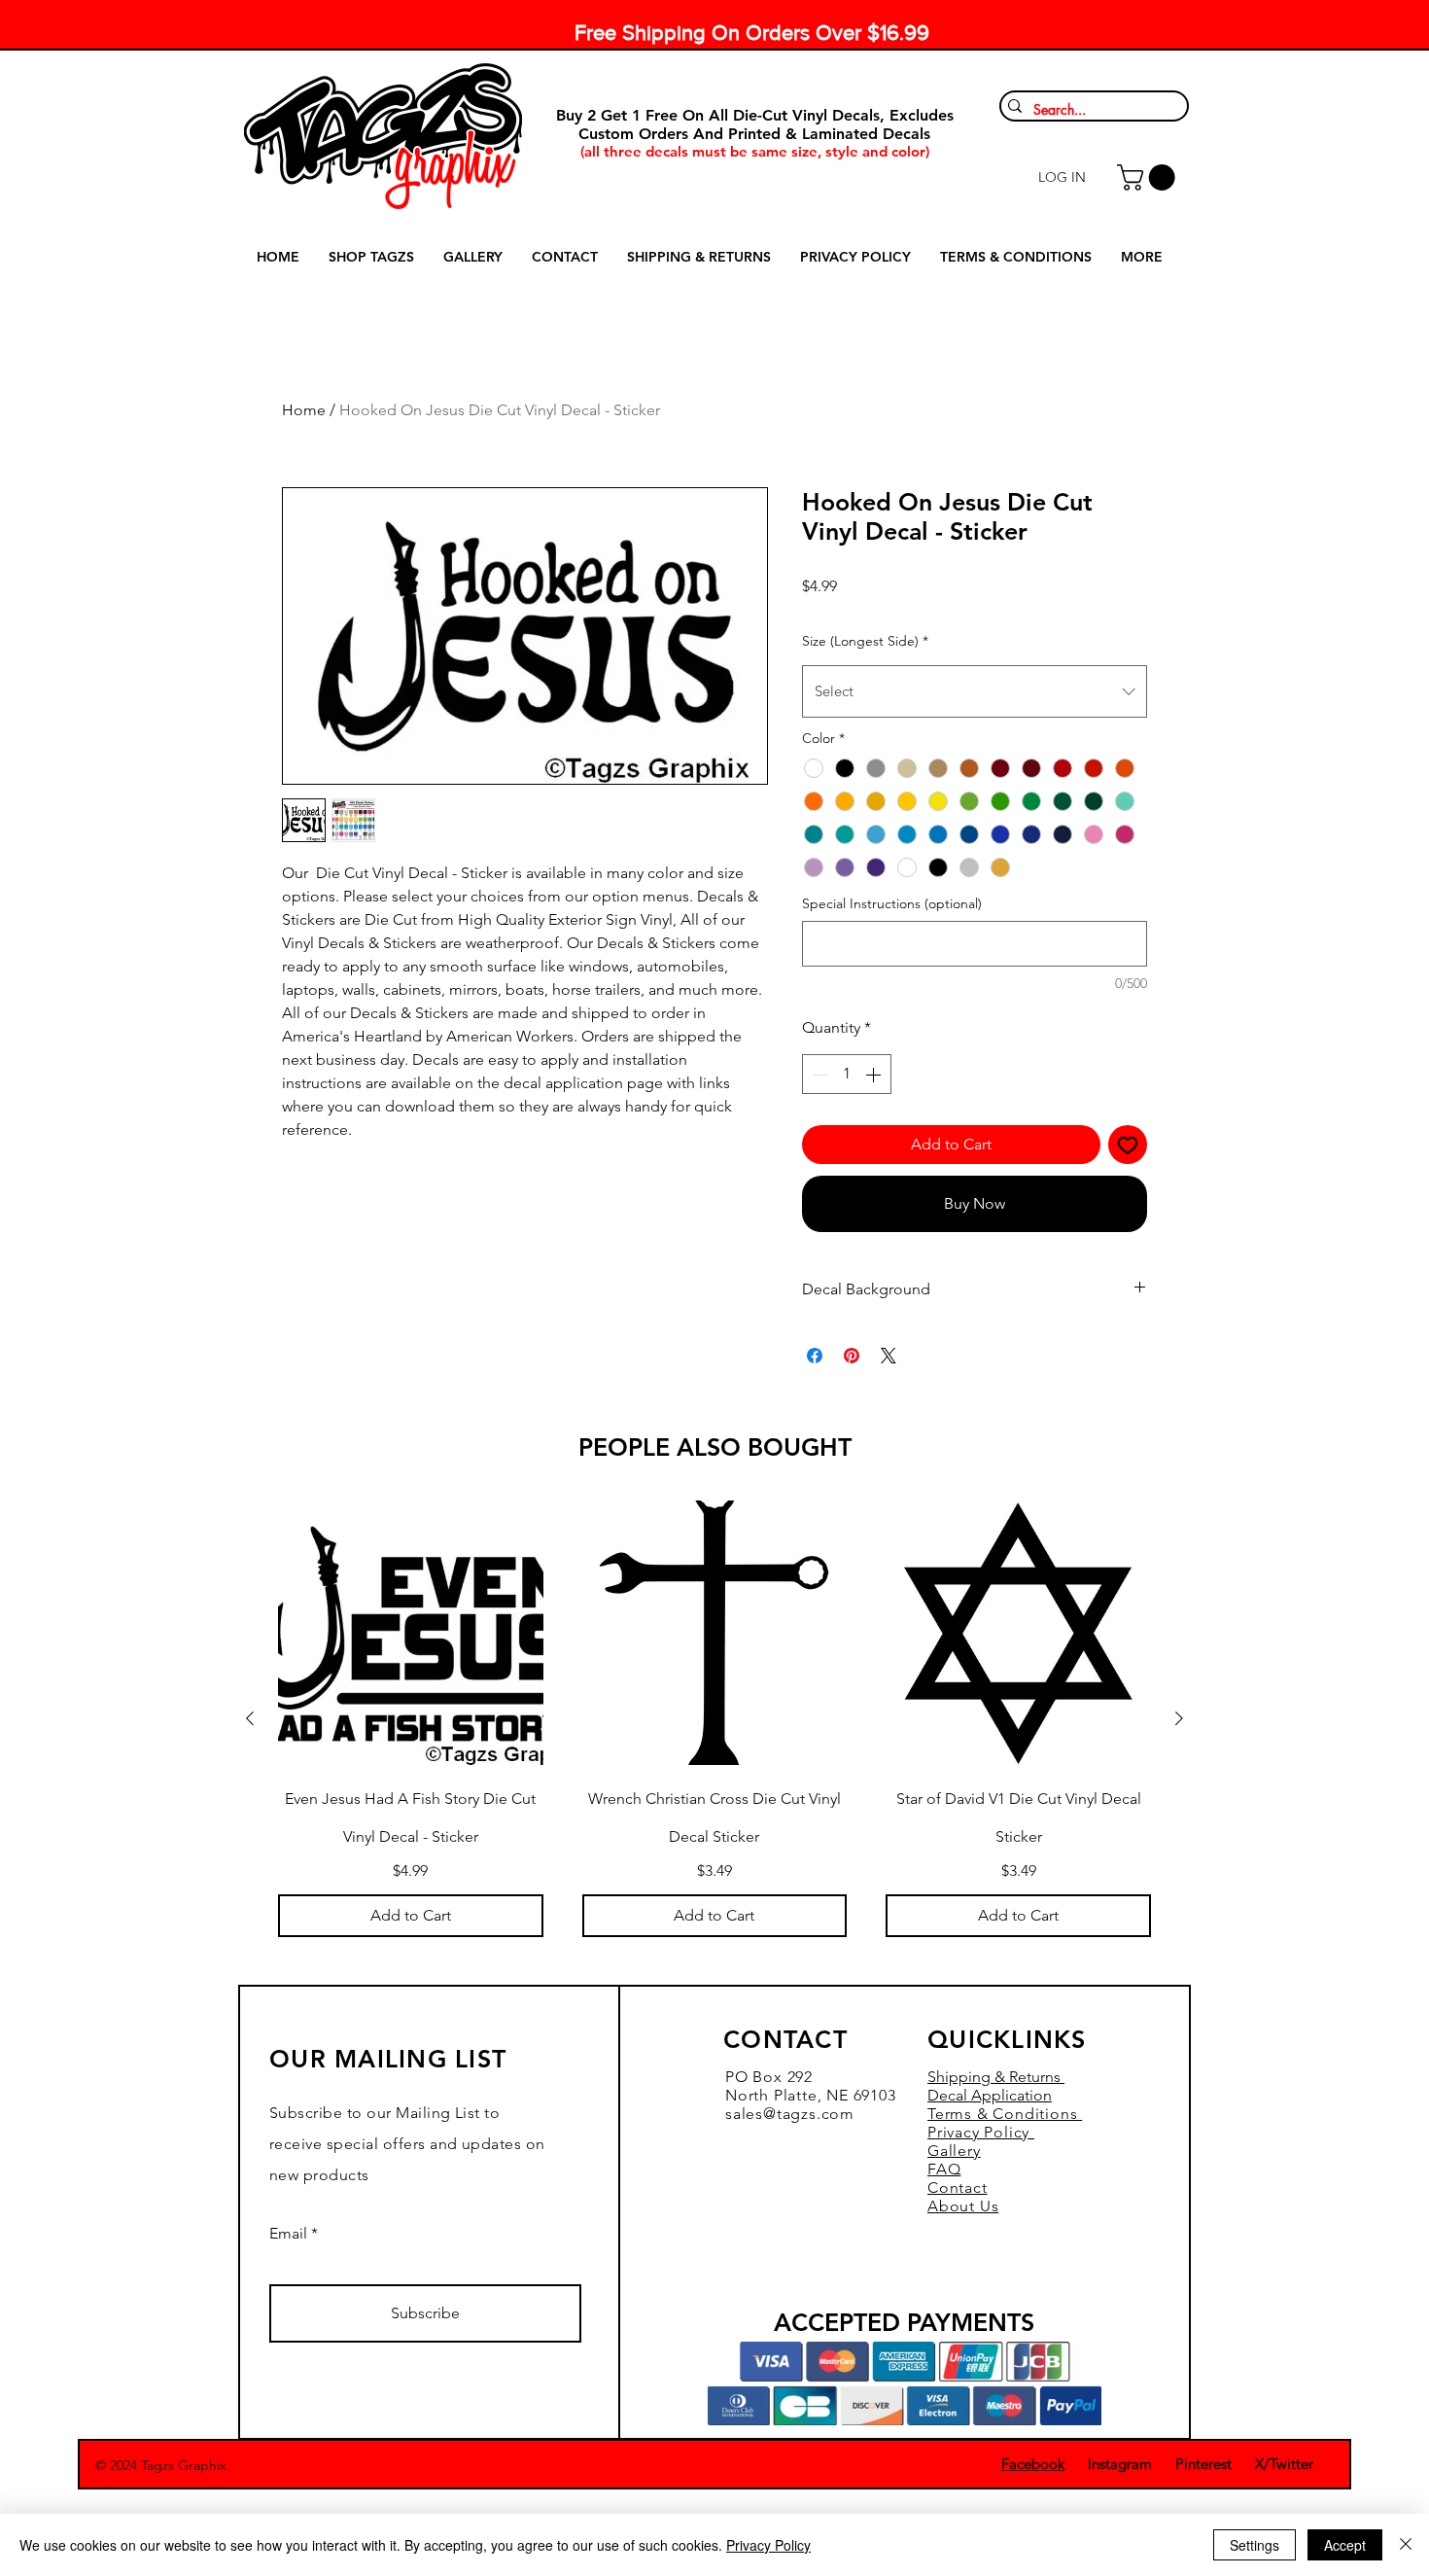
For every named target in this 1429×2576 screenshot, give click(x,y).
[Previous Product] (250, 1718)
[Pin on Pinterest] (852, 1356)
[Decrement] (819, 1074)
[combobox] (975, 691)
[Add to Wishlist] (1128, 1145)
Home (304, 410)
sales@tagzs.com (790, 2114)
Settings (1255, 2545)
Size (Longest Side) (865, 641)
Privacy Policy (768, 2545)
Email (288, 2234)
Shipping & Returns (996, 2077)
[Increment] (875, 1074)
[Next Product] (1179, 1718)
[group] (714, 1719)
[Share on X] (889, 1356)
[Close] (1406, 2545)
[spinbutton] (847, 1074)
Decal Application (990, 2095)
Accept (1345, 2545)
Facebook (1033, 2464)
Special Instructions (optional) (892, 903)
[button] (1149, 177)
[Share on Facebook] (815, 1356)
